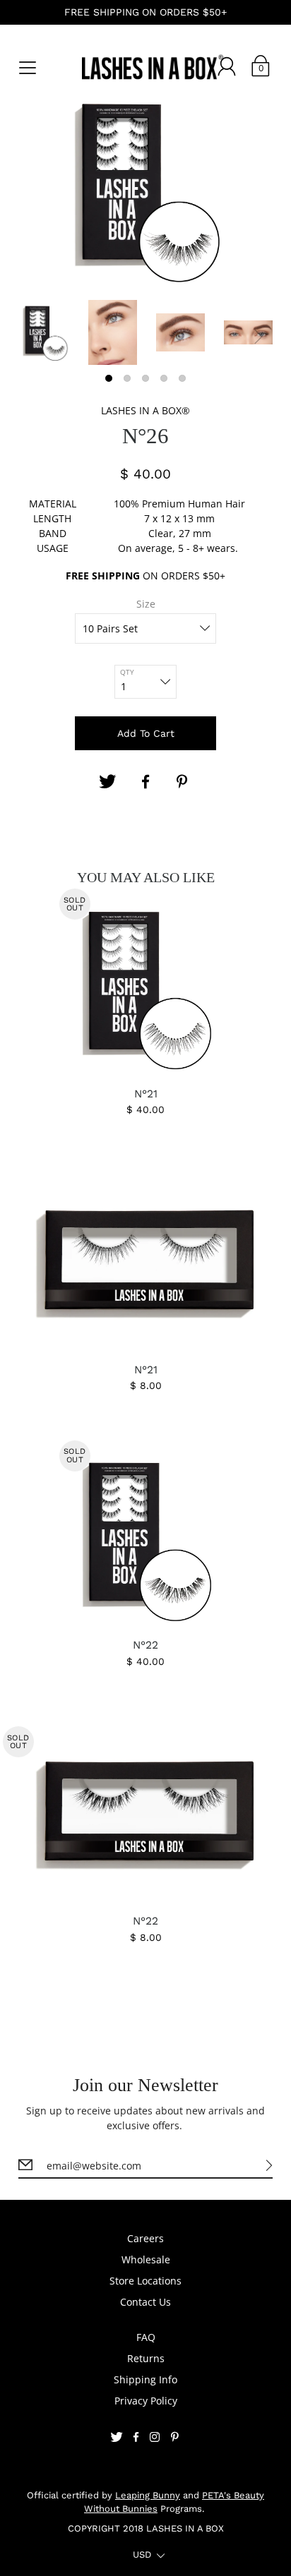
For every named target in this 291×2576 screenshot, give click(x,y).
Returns (146, 2358)
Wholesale (146, 2259)
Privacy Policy (146, 2401)
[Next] (259, 337)
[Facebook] (145, 782)
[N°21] (146, 1264)
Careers (145, 2238)
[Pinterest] (184, 782)
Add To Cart (146, 733)
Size (146, 604)
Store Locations (145, 2281)
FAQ (146, 2337)
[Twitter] (107, 782)
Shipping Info (145, 2379)
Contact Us (145, 2302)
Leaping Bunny (148, 2495)
